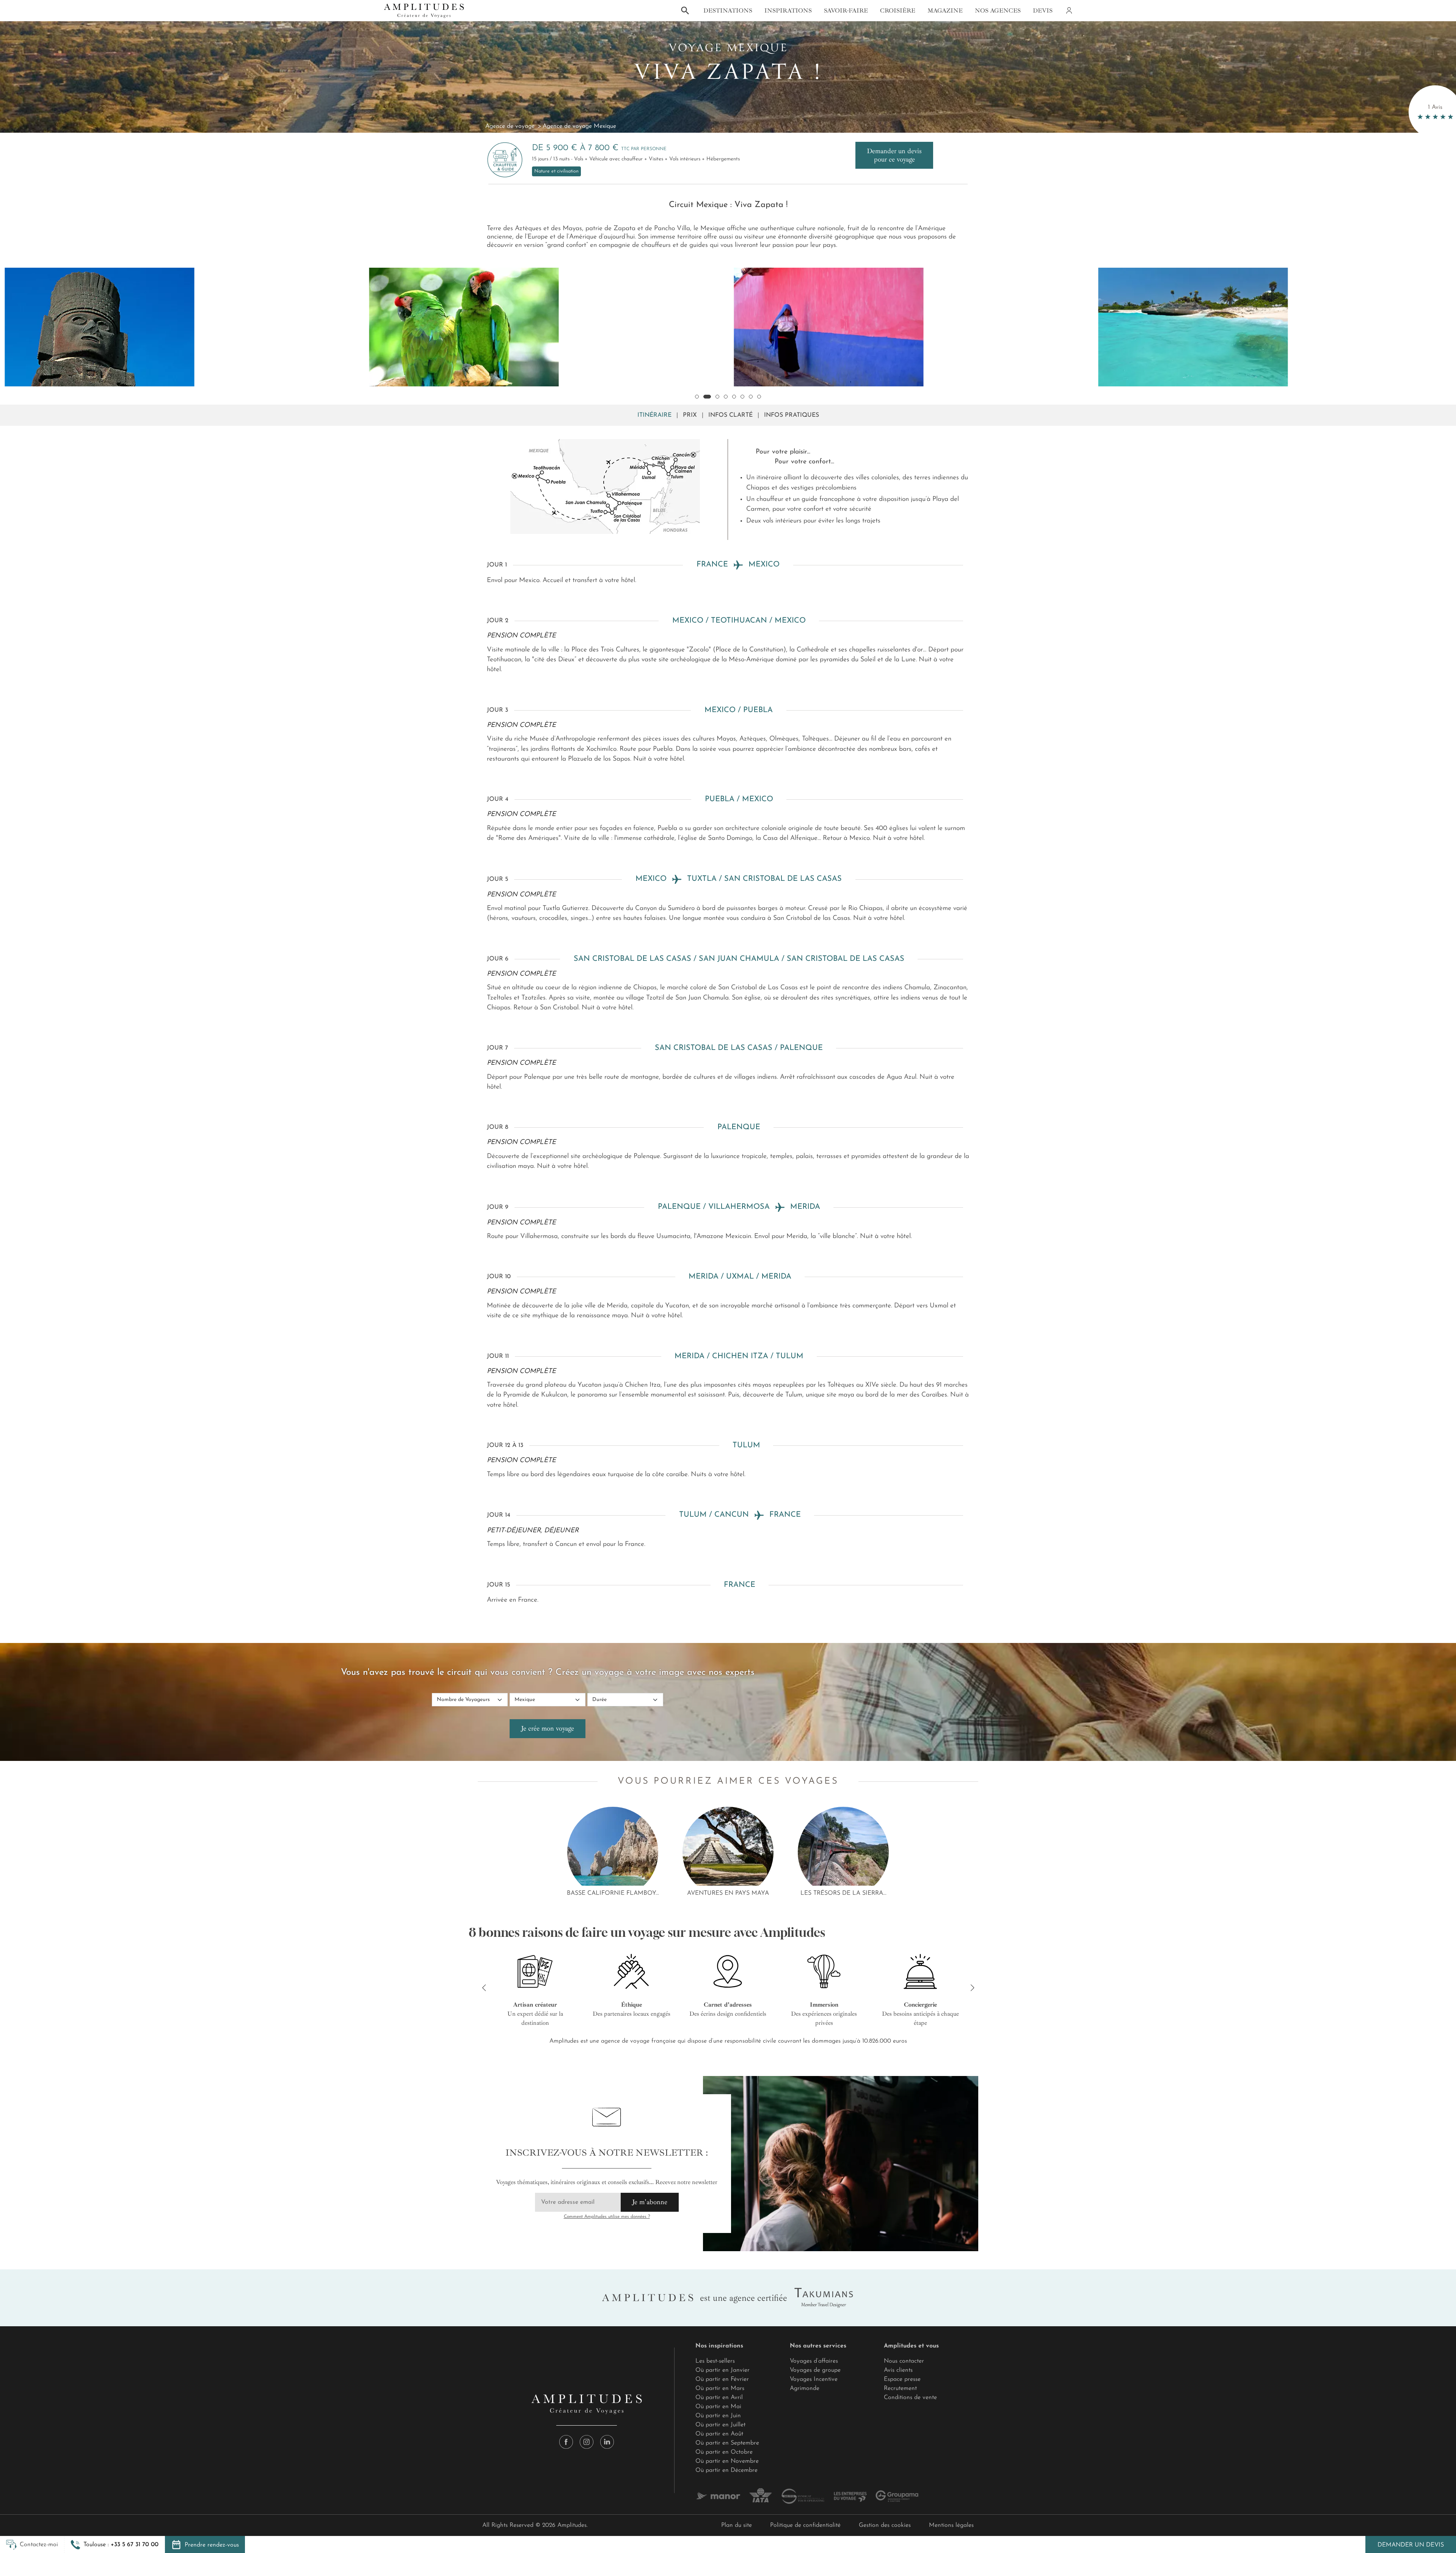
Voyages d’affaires (814, 2361)
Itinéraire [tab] (654, 415)
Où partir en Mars (720, 2388)
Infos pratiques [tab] (792, 415)
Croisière (898, 11)
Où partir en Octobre (724, 2452)
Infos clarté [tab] (730, 415)
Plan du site (737, 2525)
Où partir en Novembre (727, 2461)
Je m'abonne (650, 2202)
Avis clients (898, 2370)
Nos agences (998, 11)
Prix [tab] (690, 415)
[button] (115, 2545)
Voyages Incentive (814, 2379)
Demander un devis (1411, 2545)
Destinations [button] (728, 11)
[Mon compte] (1068, 11)
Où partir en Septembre (727, 2443)
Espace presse (902, 2379)
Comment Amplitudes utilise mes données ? (607, 2217)
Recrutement (900, 2388)
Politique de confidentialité (805, 2525)
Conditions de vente (910, 2398)
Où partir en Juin (718, 2416)
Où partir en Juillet (720, 2425)
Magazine (945, 11)
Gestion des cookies (885, 2525)
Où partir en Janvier (723, 2370)
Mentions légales (951, 2525)
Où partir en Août (719, 2434)
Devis (1043, 11)
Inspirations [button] (788, 11)
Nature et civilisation (556, 171)
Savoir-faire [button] (846, 11)
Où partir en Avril (719, 2398)
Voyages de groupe (815, 2370)
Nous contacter (904, 2361)
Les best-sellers (715, 2361)
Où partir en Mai (718, 2407)
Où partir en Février (722, 2379)
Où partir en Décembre (726, 2470)
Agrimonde (805, 2388)
